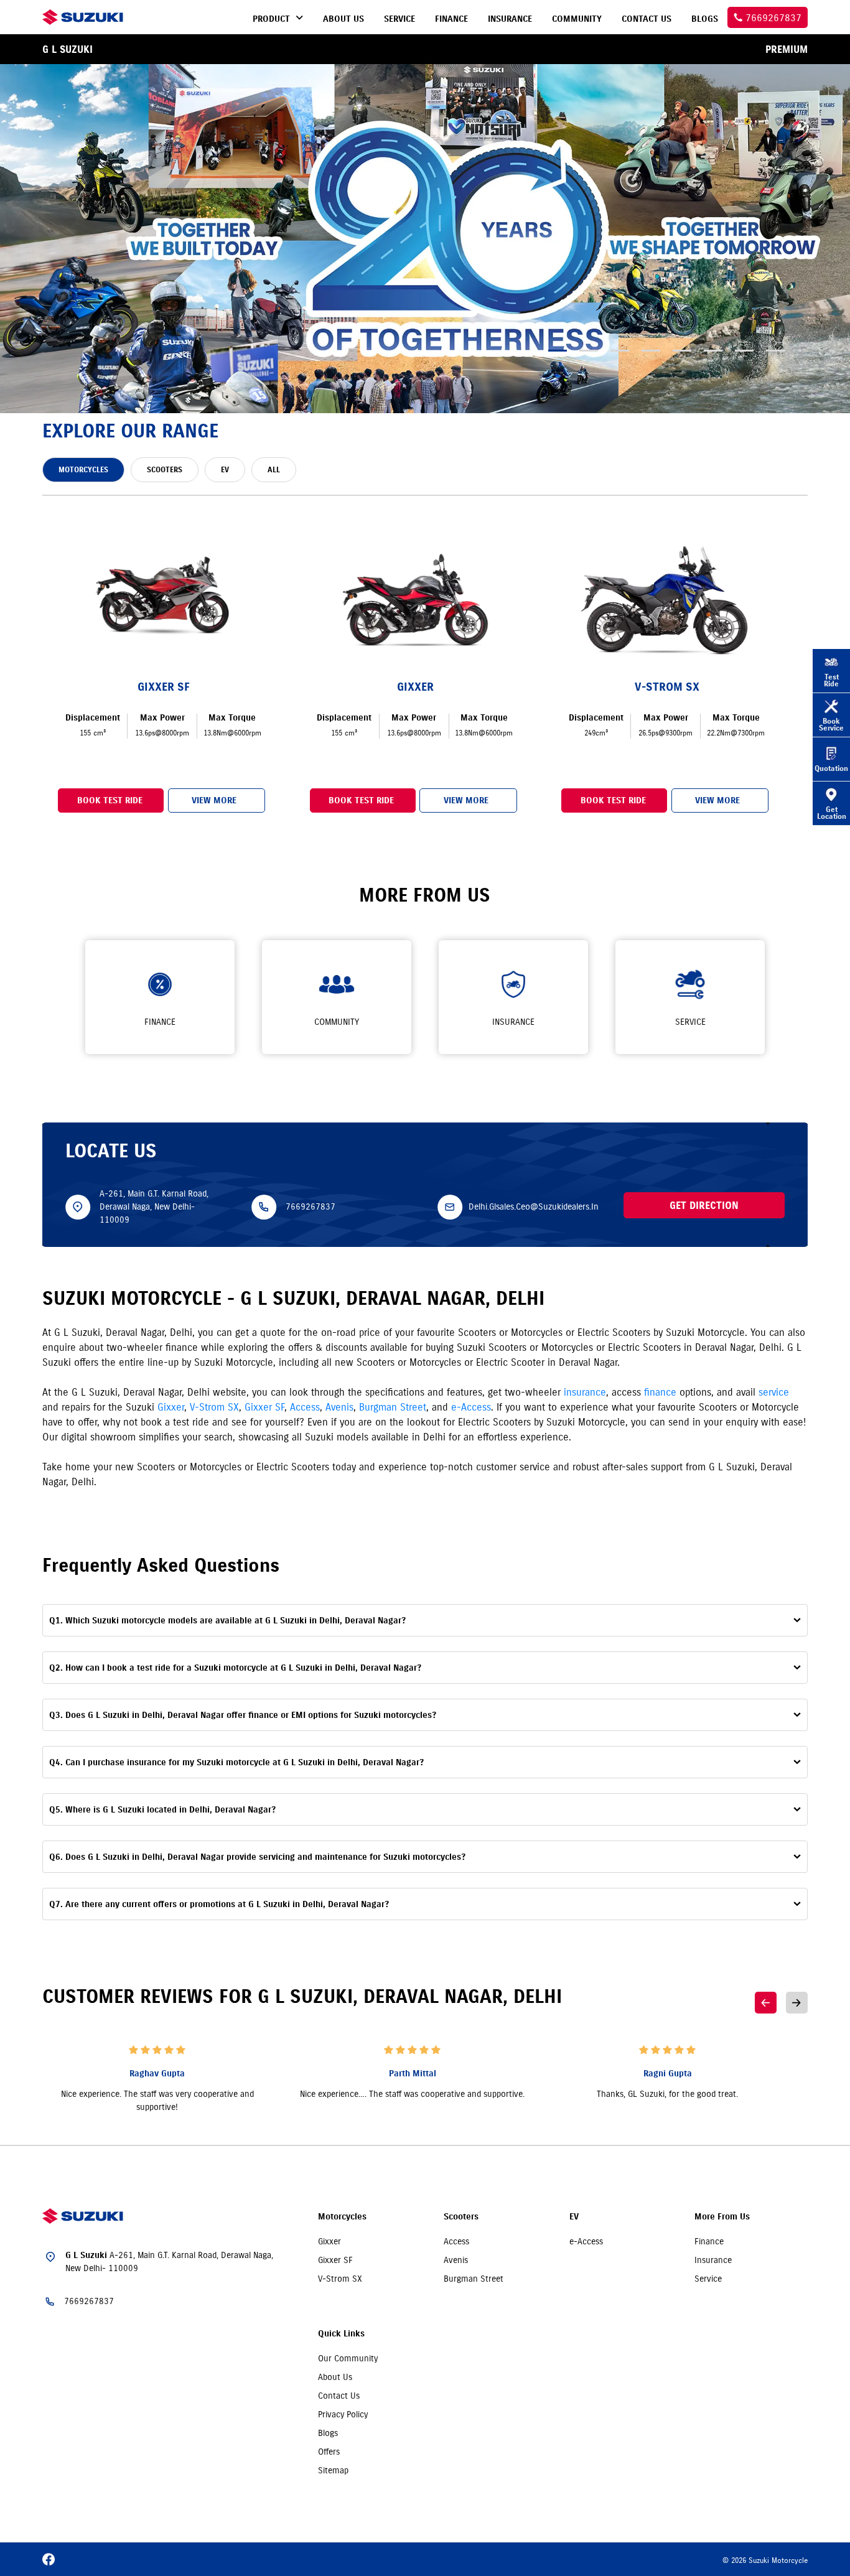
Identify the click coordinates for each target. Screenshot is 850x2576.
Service (708, 2279)
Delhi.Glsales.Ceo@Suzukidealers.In (534, 1206)
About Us (335, 2377)
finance (660, 1392)
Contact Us (339, 2396)
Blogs (328, 2433)
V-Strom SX (214, 1407)
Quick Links (341, 2334)
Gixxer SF (264, 1407)
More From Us (722, 2217)
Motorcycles (342, 2217)
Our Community (348, 2358)
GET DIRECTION (704, 1205)
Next (797, 2003)
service (774, 1392)
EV (574, 2217)
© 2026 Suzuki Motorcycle (765, 2560)
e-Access (471, 1407)
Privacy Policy (343, 2414)
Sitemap (333, 2470)
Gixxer (171, 1407)
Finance (709, 2241)
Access (305, 1407)
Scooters (461, 2217)
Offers (329, 2452)
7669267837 (311, 1206)
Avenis (339, 1407)
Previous (766, 2003)
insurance (585, 1392)
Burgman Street (393, 1407)
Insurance (713, 2260)
